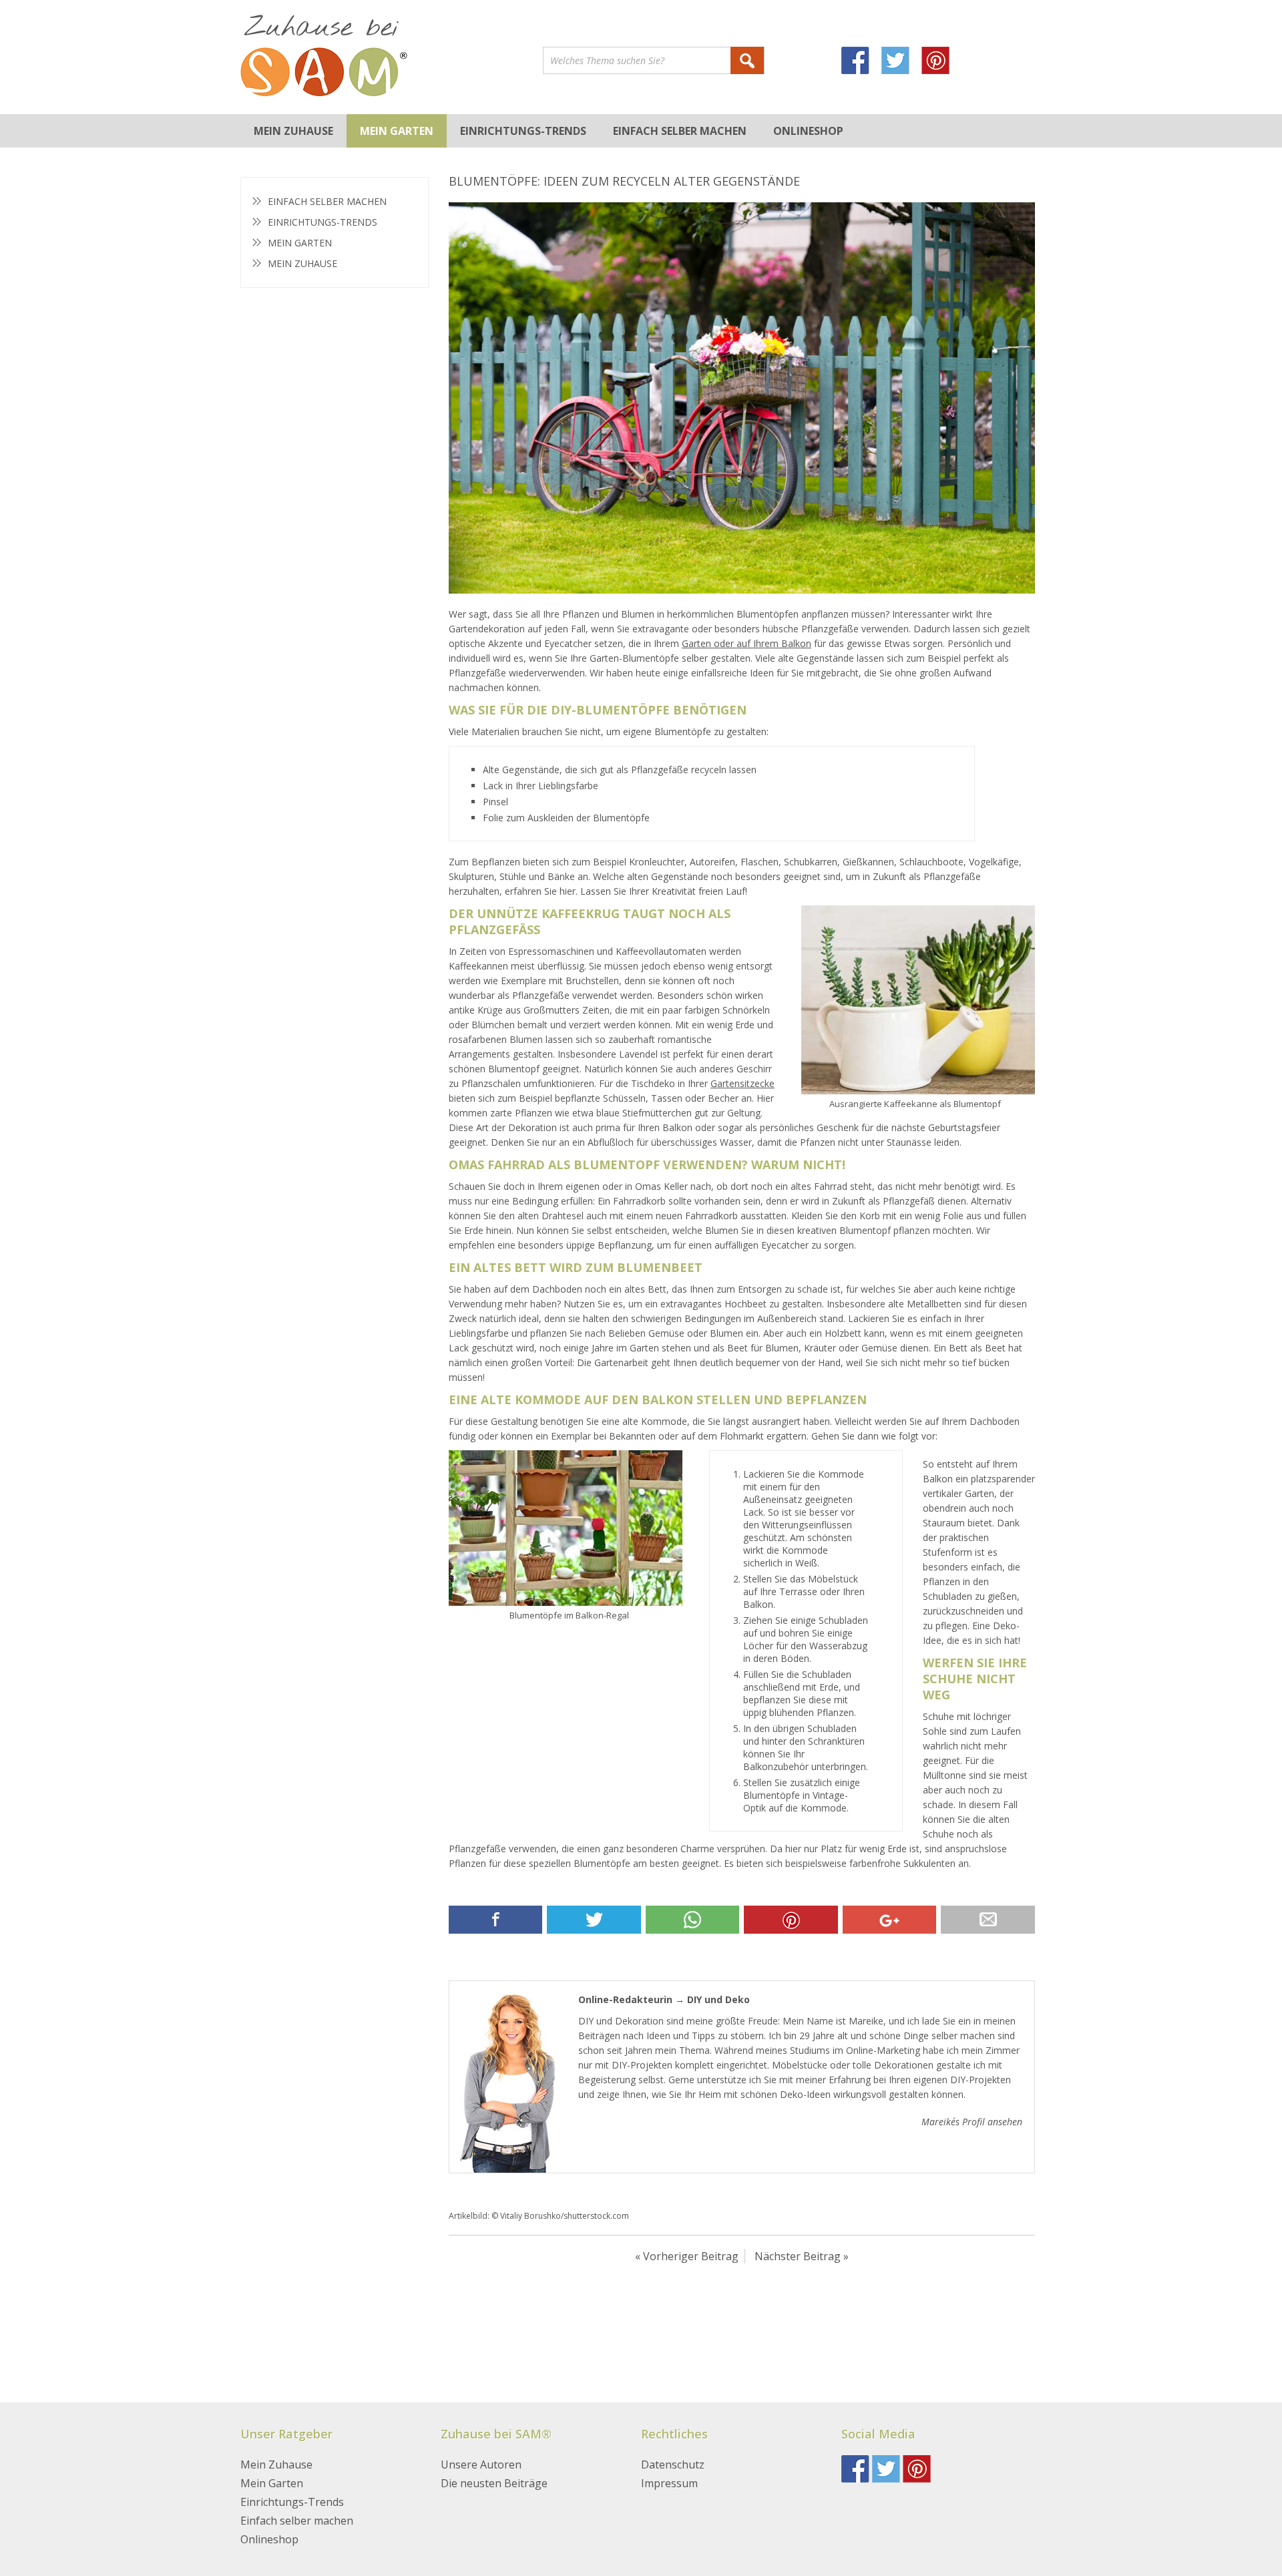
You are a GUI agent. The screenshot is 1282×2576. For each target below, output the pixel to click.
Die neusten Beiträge (494, 2483)
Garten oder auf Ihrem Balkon (746, 643)
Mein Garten (397, 131)
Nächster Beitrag (798, 2256)
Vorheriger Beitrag (691, 2256)
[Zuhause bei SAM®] (392, 57)
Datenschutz (673, 2464)
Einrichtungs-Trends (523, 131)
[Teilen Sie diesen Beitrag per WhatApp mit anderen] (692, 1920)
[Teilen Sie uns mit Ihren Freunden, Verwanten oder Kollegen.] (988, 1920)
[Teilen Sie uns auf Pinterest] (791, 1920)
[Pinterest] (941, 62)
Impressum (669, 2483)
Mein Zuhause (293, 131)
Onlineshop (808, 131)
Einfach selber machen (680, 131)
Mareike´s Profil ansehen (972, 2122)
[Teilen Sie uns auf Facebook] (495, 1920)
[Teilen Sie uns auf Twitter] (594, 1920)
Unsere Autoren (481, 2464)
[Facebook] (861, 62)
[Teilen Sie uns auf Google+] (889, 1920)
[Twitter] (901, 62)
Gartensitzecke (742, 1083)
